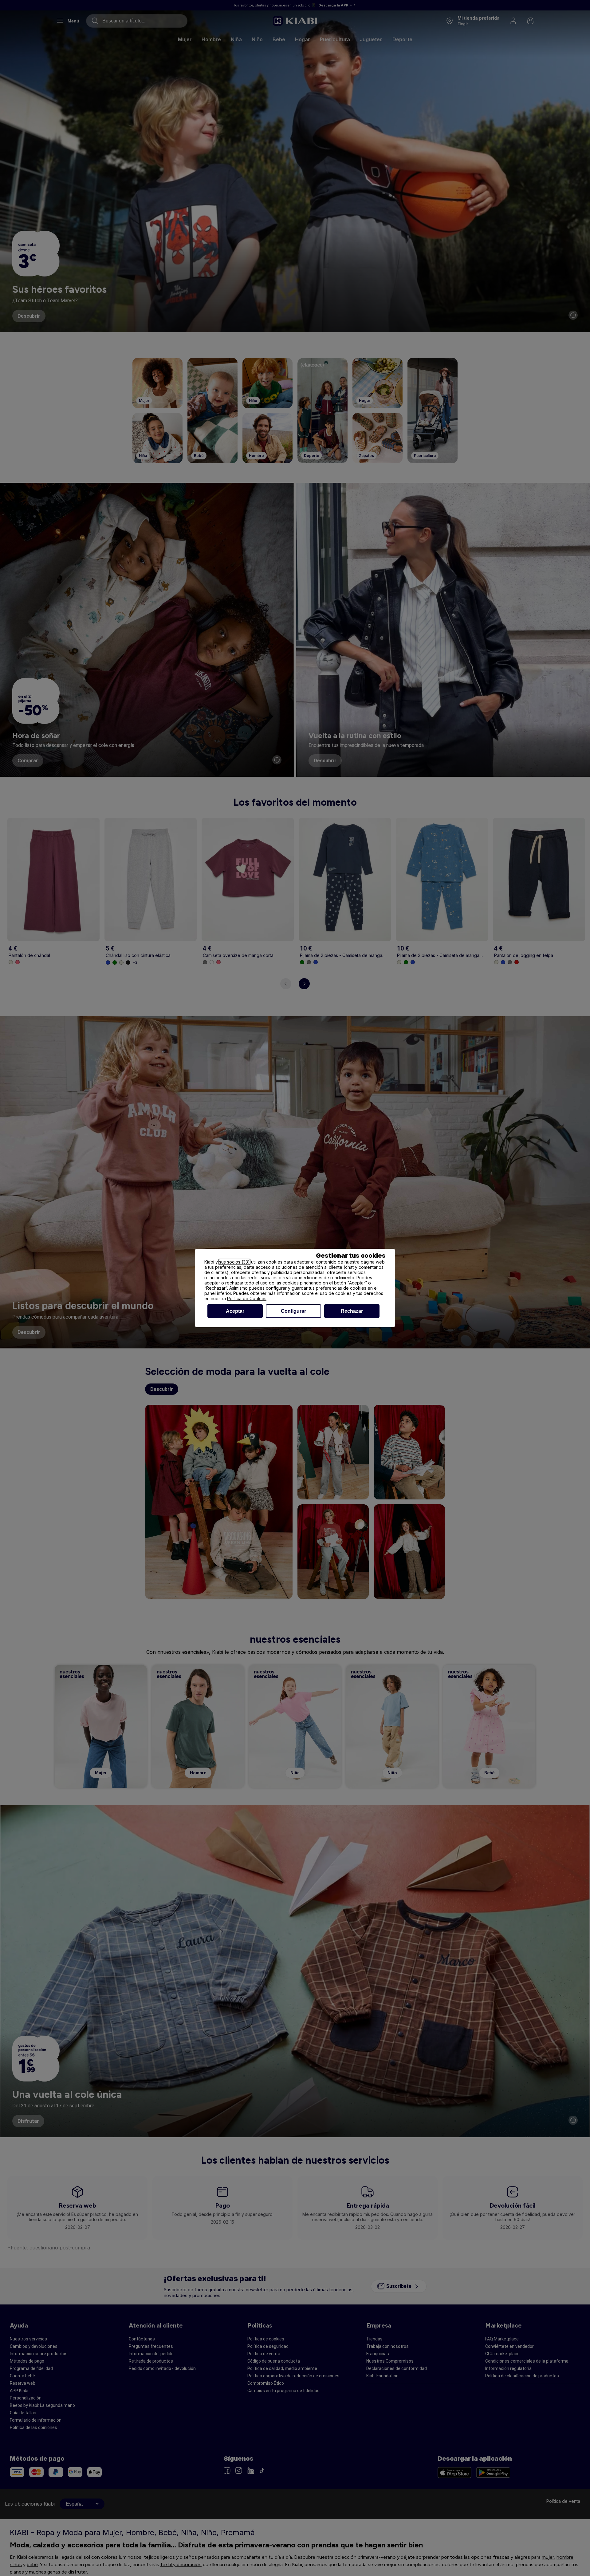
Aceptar (235, 1311)
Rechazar (352, 1311)
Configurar (293, 1311)
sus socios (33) (234, 1262)
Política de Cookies (247, 1298)
